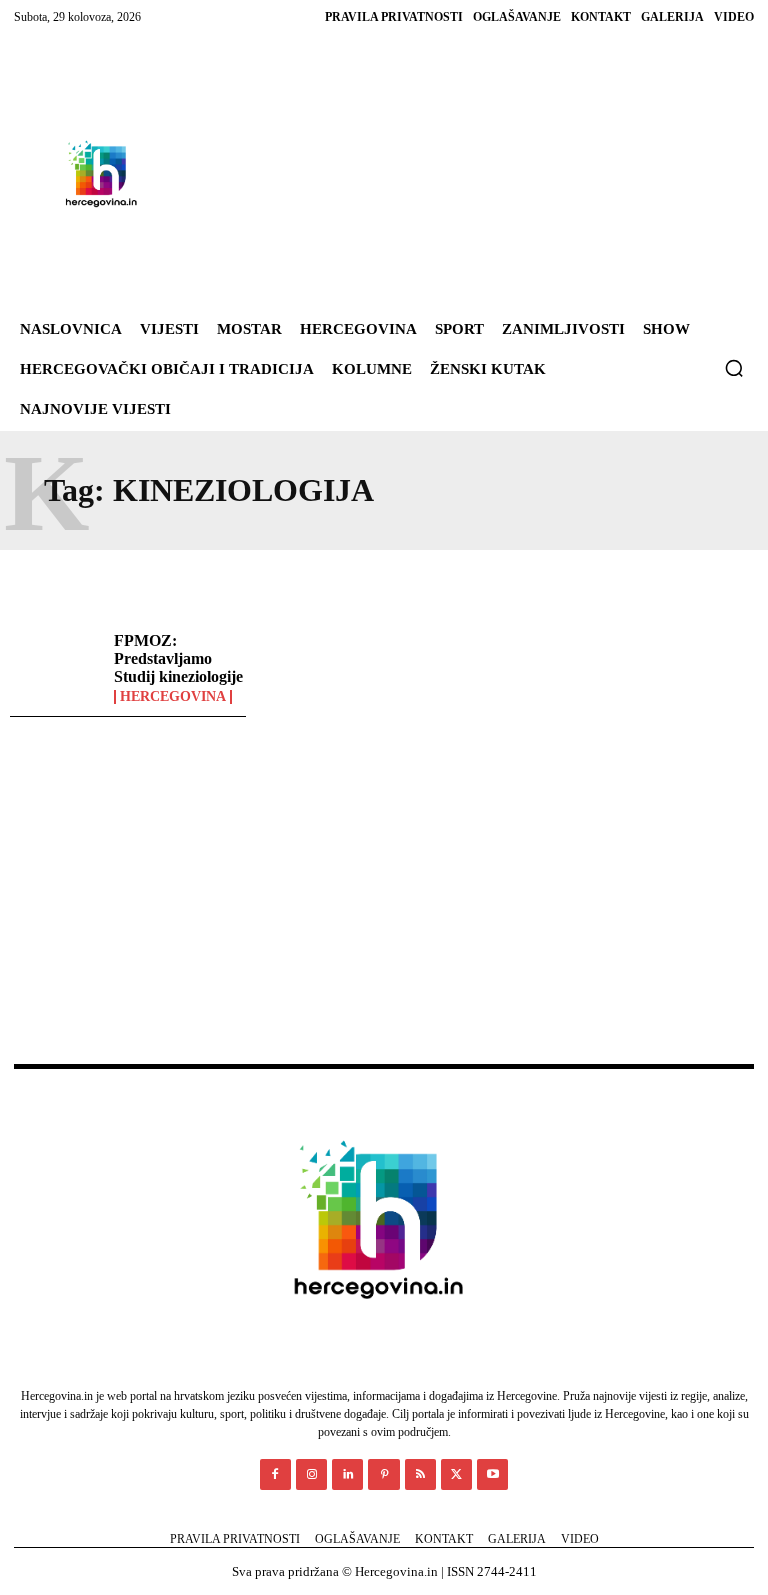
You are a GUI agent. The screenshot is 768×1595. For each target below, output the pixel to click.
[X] (456, 1474)
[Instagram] (311, 1474)
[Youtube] (492, 1474)
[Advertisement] (446, 174)
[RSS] (420, 1474)
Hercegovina (173, 697)
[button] (734, 368)
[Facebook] (275, 1474)
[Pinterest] (383, 1474)
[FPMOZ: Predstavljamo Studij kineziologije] (57, 669)
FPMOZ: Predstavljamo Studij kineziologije (178, 658)
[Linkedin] (347, 1474)
